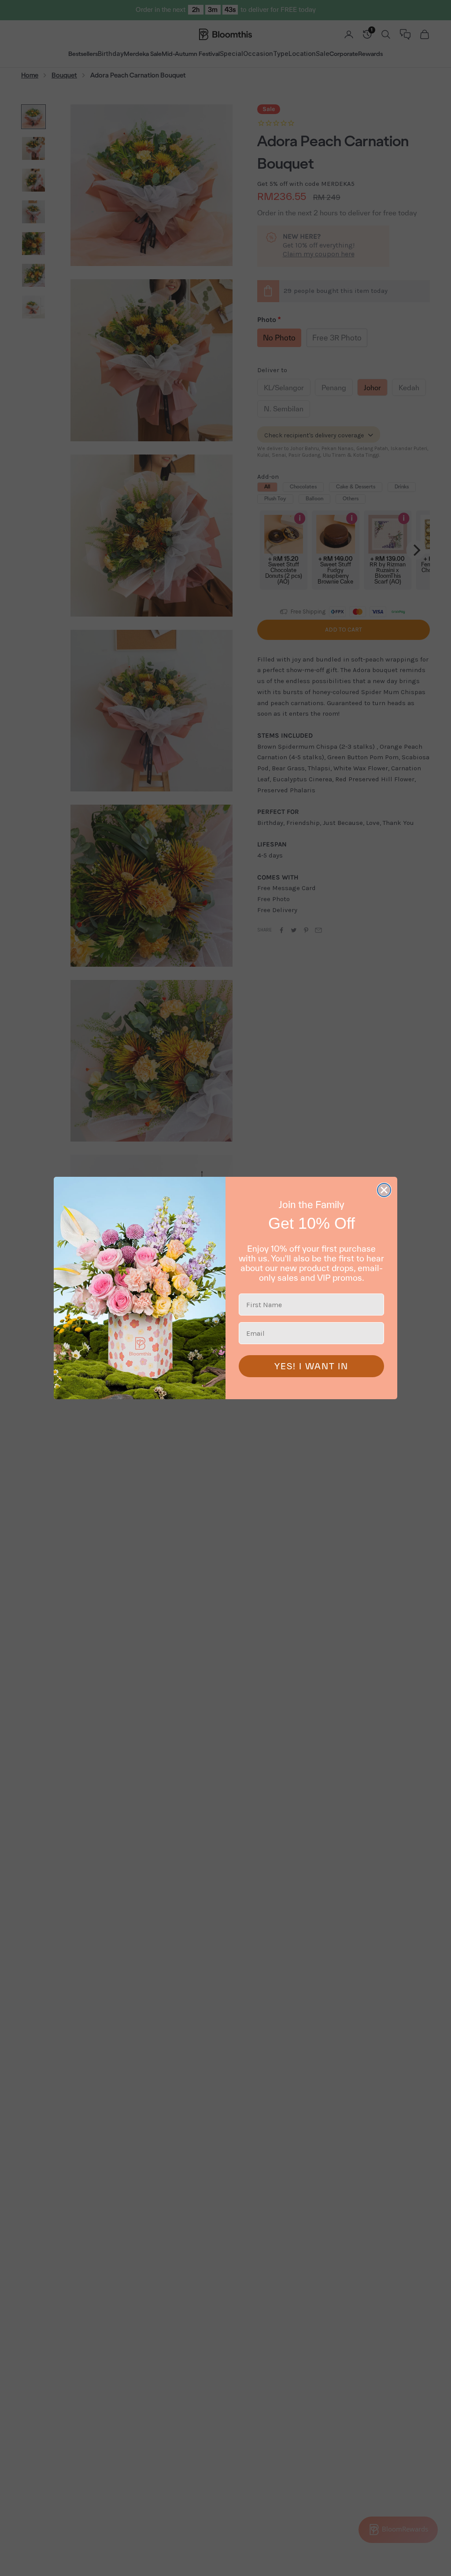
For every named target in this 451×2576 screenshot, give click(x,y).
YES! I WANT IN (311, 1366)
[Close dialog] (384, 1190)
